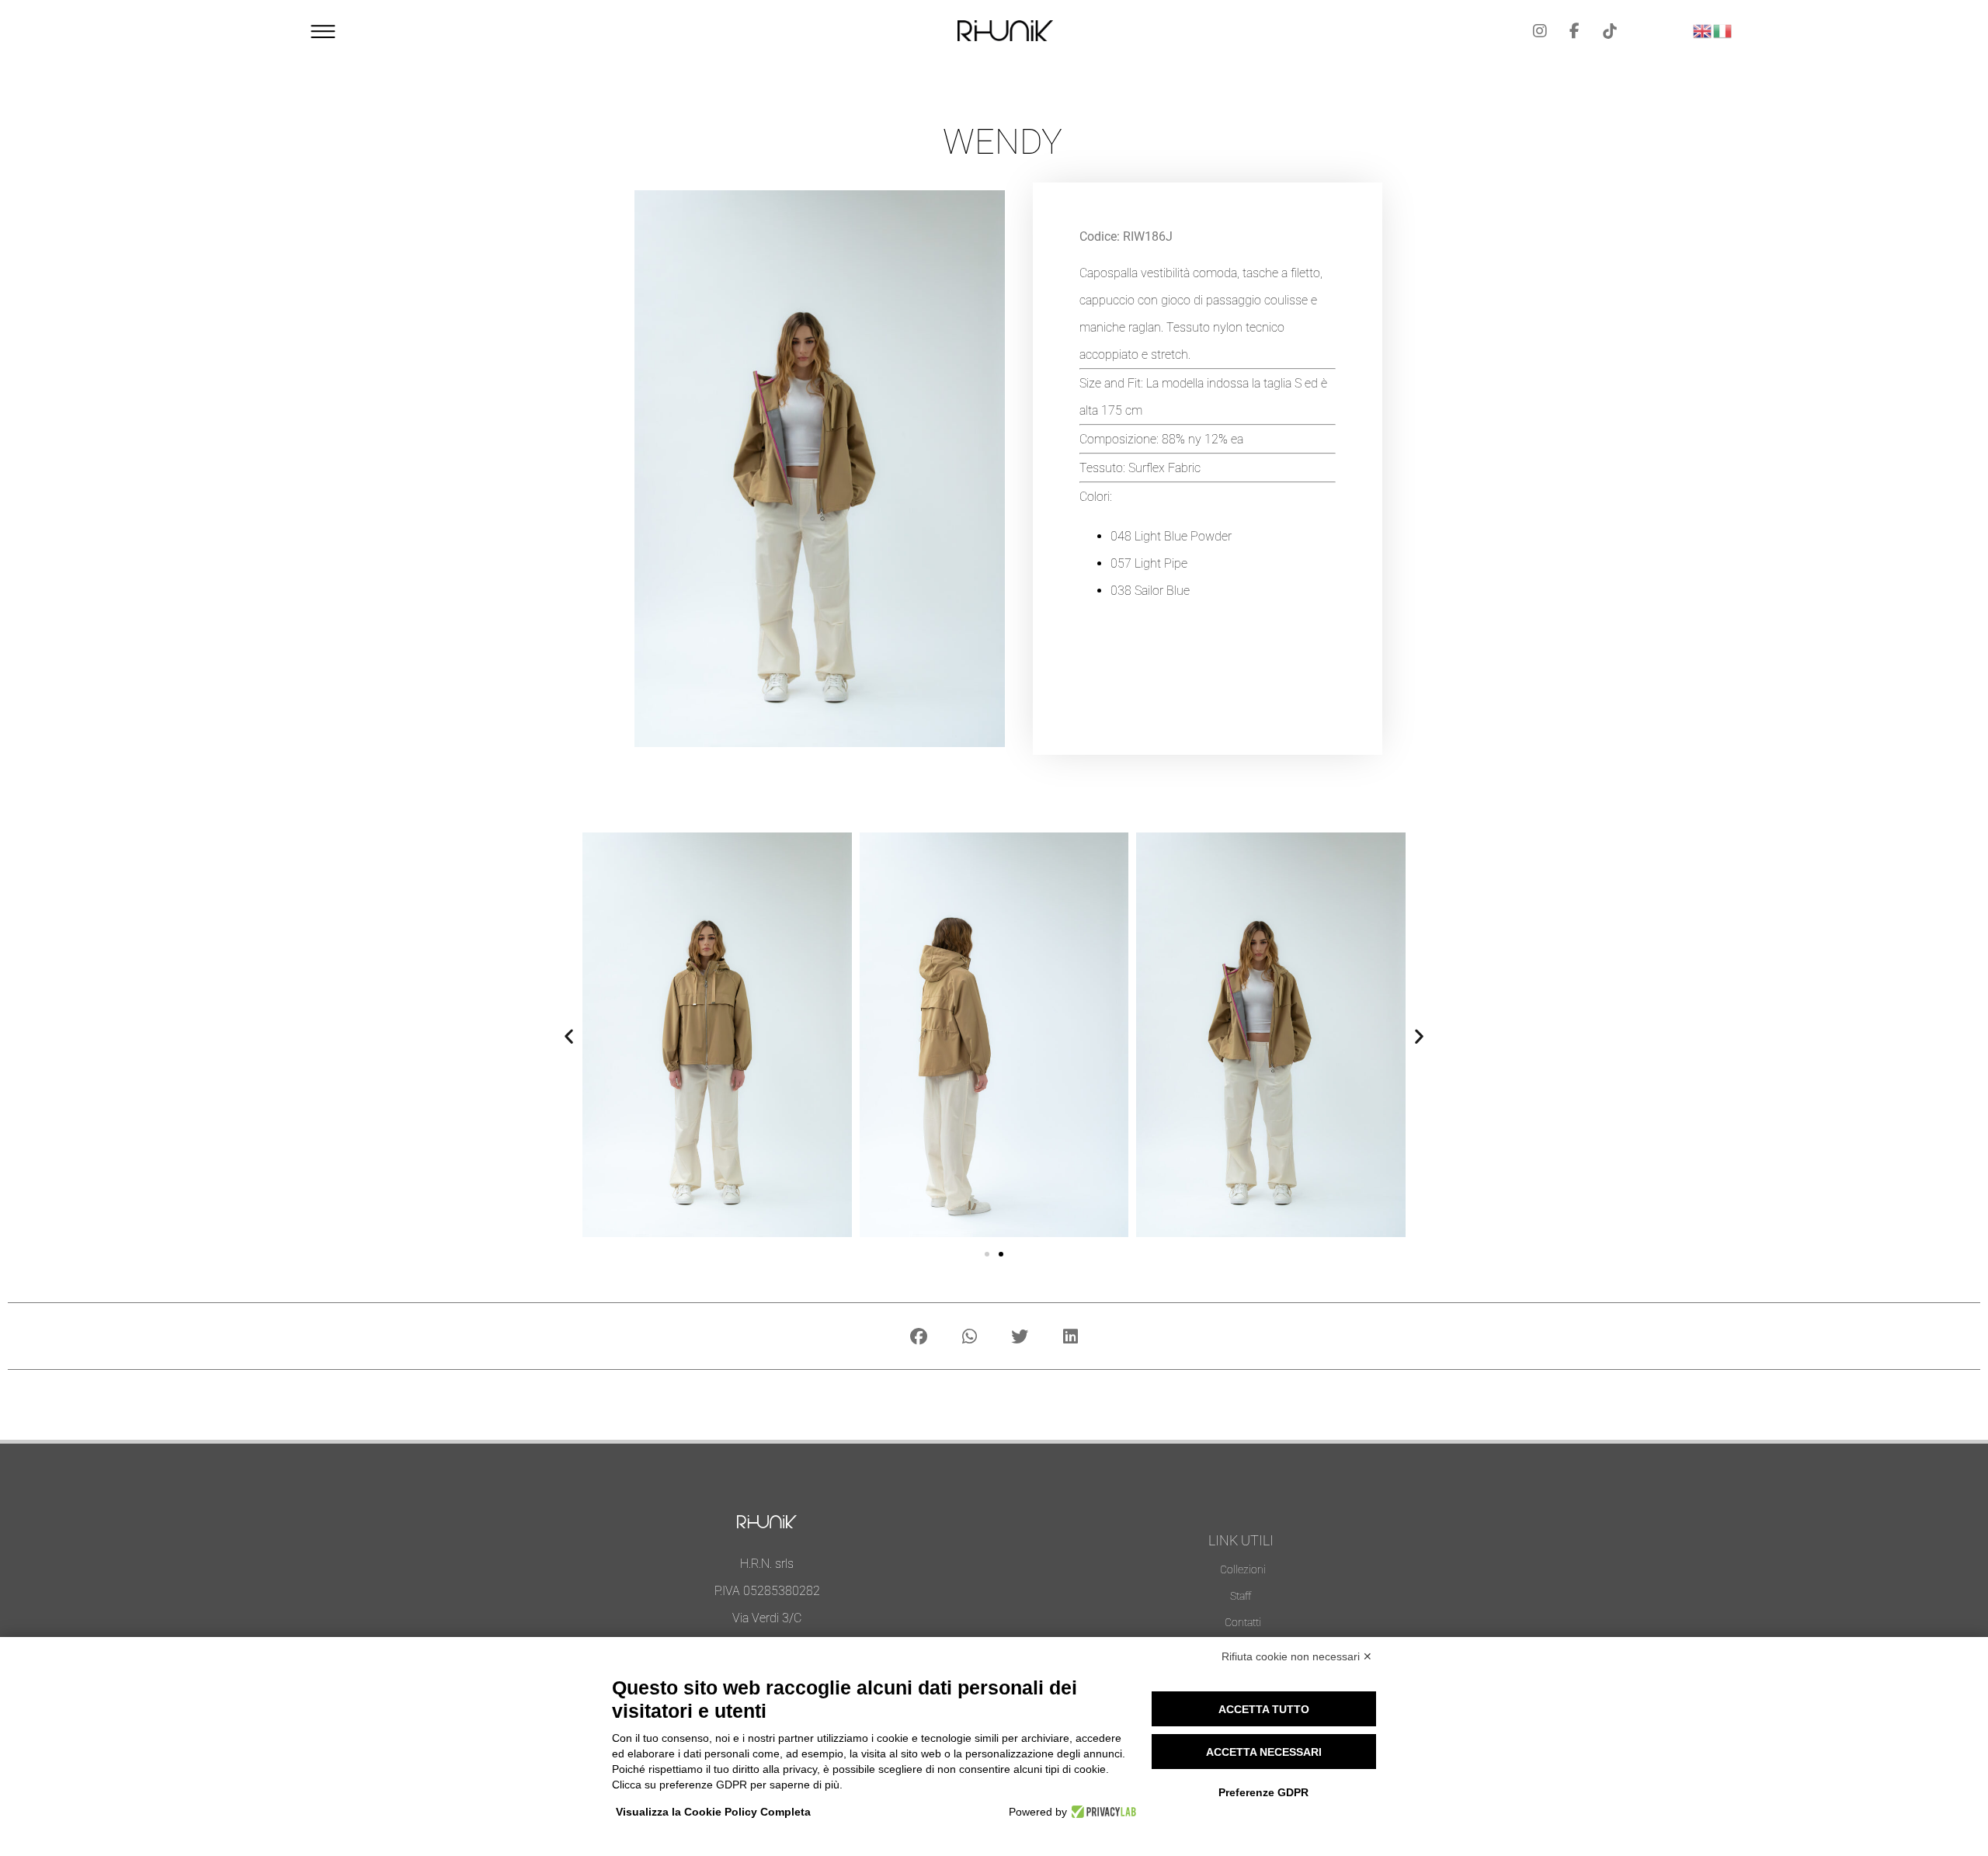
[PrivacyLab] (1102, 1812)
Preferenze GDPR (1263, 1792)
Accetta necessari (1264, 1752)
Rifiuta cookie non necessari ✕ (1297, 1656)
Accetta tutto (1264, 1709)
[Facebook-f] (1575, 31)
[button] (569, 1036)
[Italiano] (1723, 29)
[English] (1703, 29)
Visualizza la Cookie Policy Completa (713, 1812)
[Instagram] (1540, 31)
